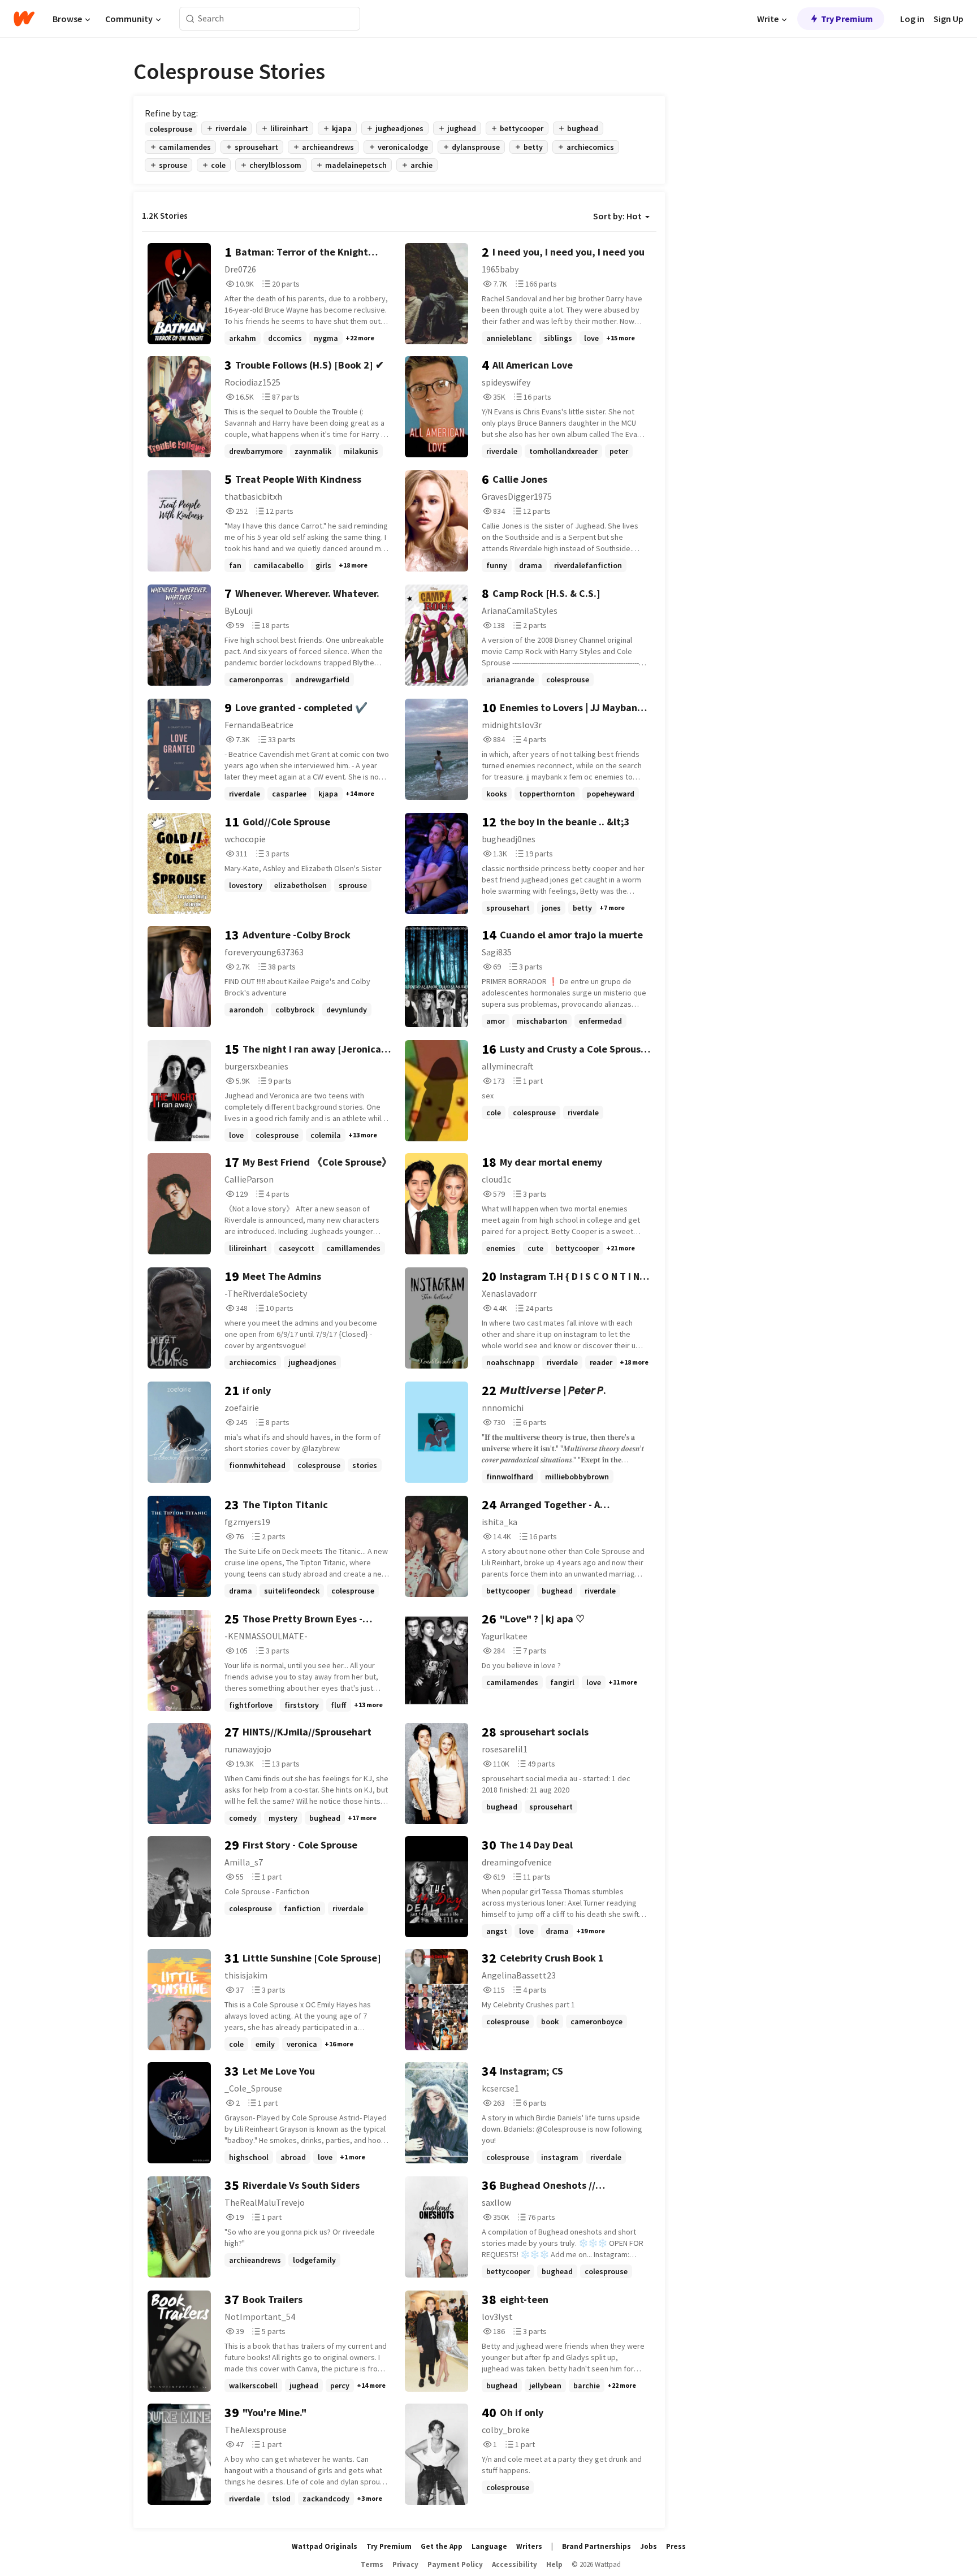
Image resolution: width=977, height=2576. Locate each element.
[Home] (24, 19)
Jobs (649, 2546)
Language (489, 2546)
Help (554, 2564)
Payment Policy (455, 2564)
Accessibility (515, 2564)
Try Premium (847, 19)
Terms (372, 2564)
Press (676, 2546)
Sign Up (948, 19)
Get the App (442, 2546)
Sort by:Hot (617, 216)
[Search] (190, 19)
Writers (529, 2546)
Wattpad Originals (325, 2546)
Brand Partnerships (596, 2546)
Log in (912, 19)
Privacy (405, 2564)
